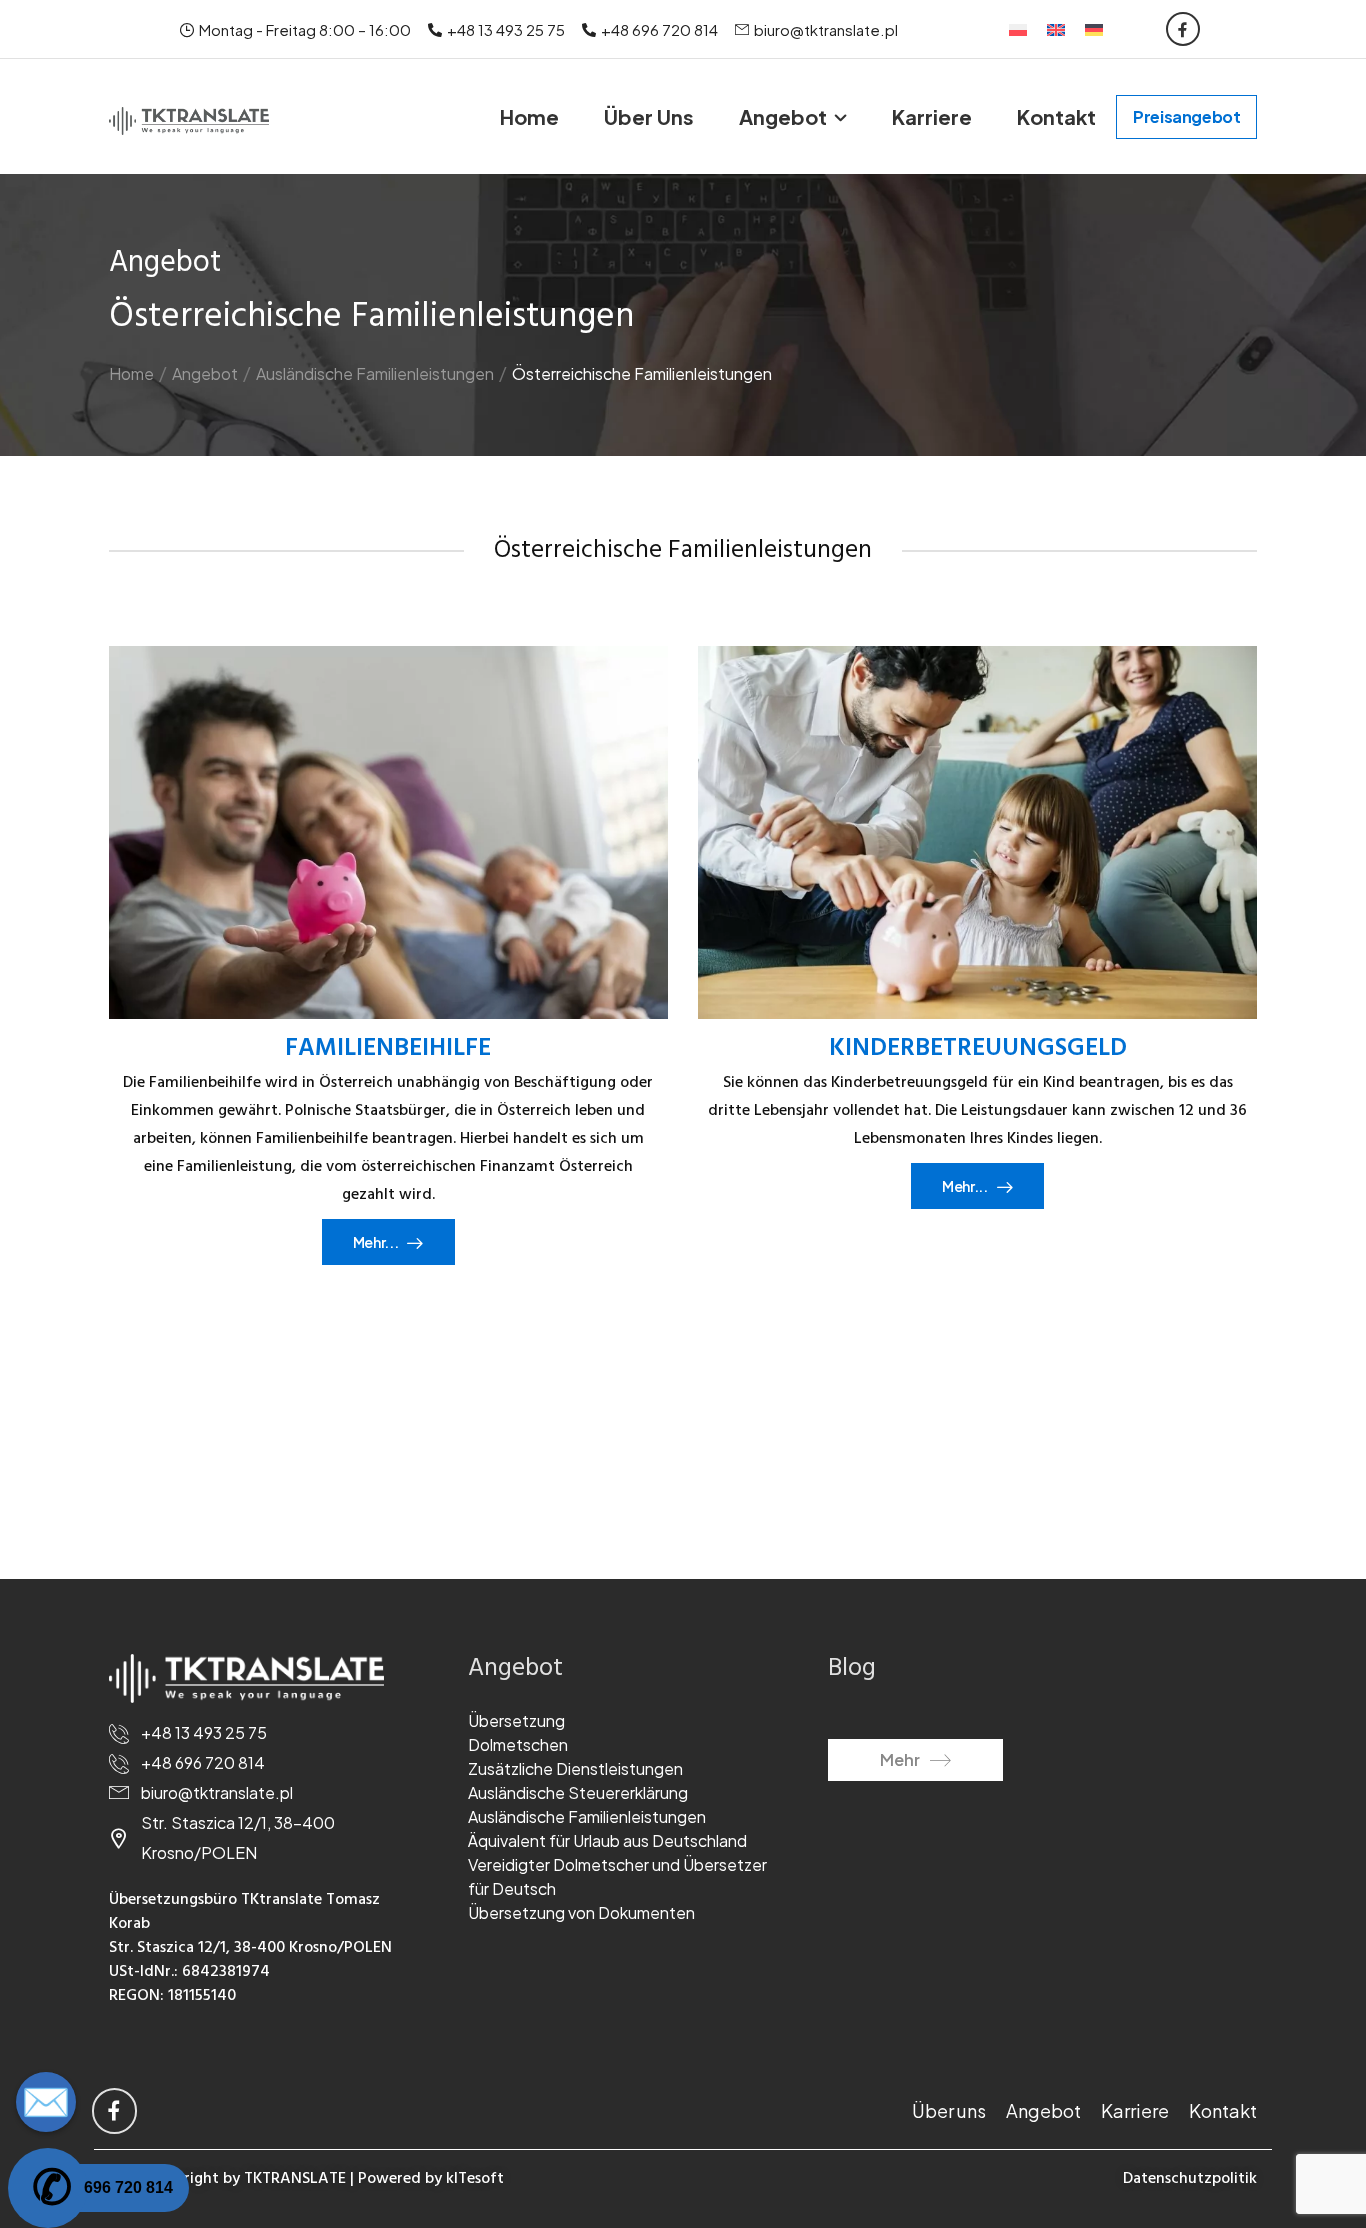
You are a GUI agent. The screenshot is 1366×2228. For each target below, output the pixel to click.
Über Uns (649, 116)
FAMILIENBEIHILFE (388, 1049)
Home (529, 116)
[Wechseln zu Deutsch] (1094, 29)
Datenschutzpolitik (1190, 2179)
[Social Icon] (1183, 29)
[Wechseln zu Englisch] (1056, 29)
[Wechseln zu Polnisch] (1018, 29)
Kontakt (1056, 116)
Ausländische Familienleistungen (375, 373)
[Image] (388, 832)
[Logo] (189, 120)
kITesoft (475, 2179)
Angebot (783, 116)
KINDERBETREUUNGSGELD (978, 1049)
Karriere (932, 116)
